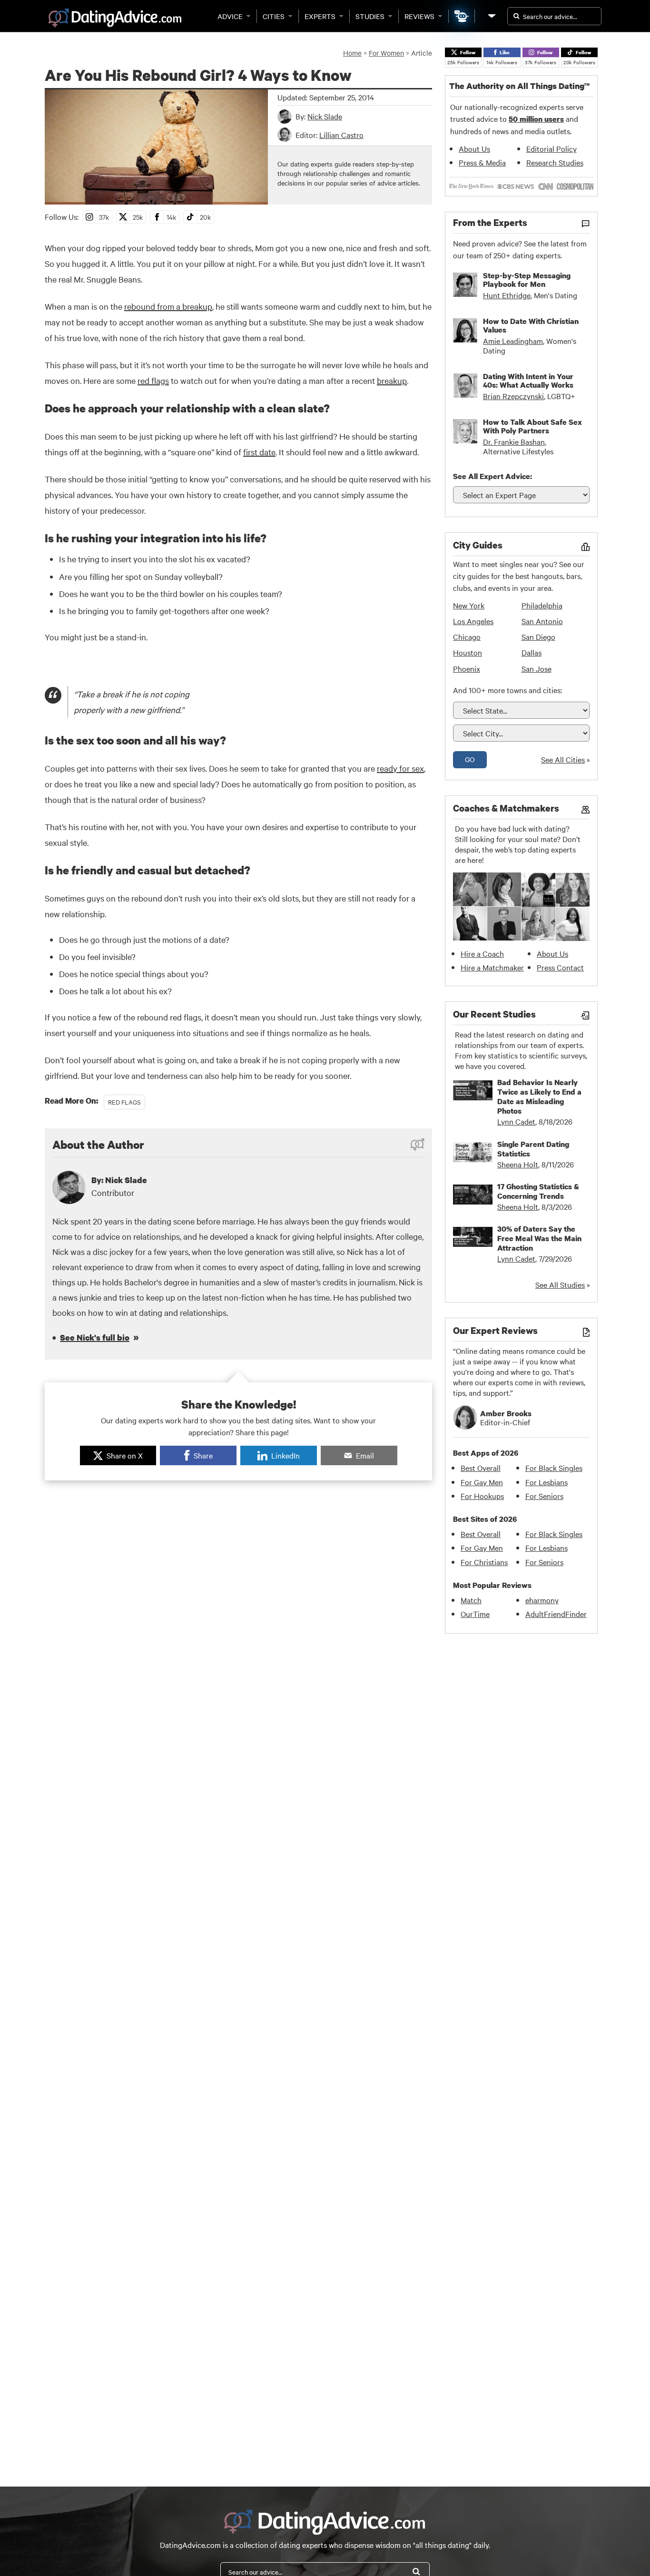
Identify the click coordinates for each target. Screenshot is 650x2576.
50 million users (536, 119)
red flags (153, 380)
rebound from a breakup (168, 306)
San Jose (537, 668)
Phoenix (467, 668)
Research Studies (555, 162)
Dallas (532, 652)
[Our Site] (491, 16)
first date (259, 452)
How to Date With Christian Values (531, 325)
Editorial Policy (552, 148)
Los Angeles (473, 621)
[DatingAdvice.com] (115, 18)
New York (469, 605)
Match (471, 1600)
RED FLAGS (124, 1102)
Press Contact (560, 967)
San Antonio (542, 621)
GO (470, 759)
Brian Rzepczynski (513, 396)
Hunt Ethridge (507, 295)
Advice (230, 16)
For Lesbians (547, 1482)
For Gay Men (482, 1482)
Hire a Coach (482, 953)
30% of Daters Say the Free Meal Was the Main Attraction (539, 1238)
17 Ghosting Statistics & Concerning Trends (538, 1191)
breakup (392, 380)
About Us (474, 148)
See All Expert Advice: (492, 476)
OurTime (475, 1614)
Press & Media (482, 162)
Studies (370, 16)
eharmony (542, 1600)
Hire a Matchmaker (492, 967)
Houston (468, 652)
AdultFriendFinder (556, 1614)
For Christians (484, 1562)
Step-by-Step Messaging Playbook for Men (527, 280)
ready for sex (400, 768)
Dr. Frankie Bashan (514, 441)
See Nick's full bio (95, 1337)
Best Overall (481, 1468)
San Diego (538, 637)
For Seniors (544, 1496)
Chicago (467, 637)
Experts (320, 16)
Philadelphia (542, 605)
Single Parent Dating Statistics (533, 1149)
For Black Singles (554, 1468)
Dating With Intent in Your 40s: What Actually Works (528, 381)
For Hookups (482, 1496)
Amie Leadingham (513, 341)
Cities (274, 16)
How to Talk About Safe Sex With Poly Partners (532, 426)
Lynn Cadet (516, 1121)
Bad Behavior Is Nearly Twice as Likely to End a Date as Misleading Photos (539, 1097)
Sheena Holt (518, 1164)
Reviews (419, 16)
